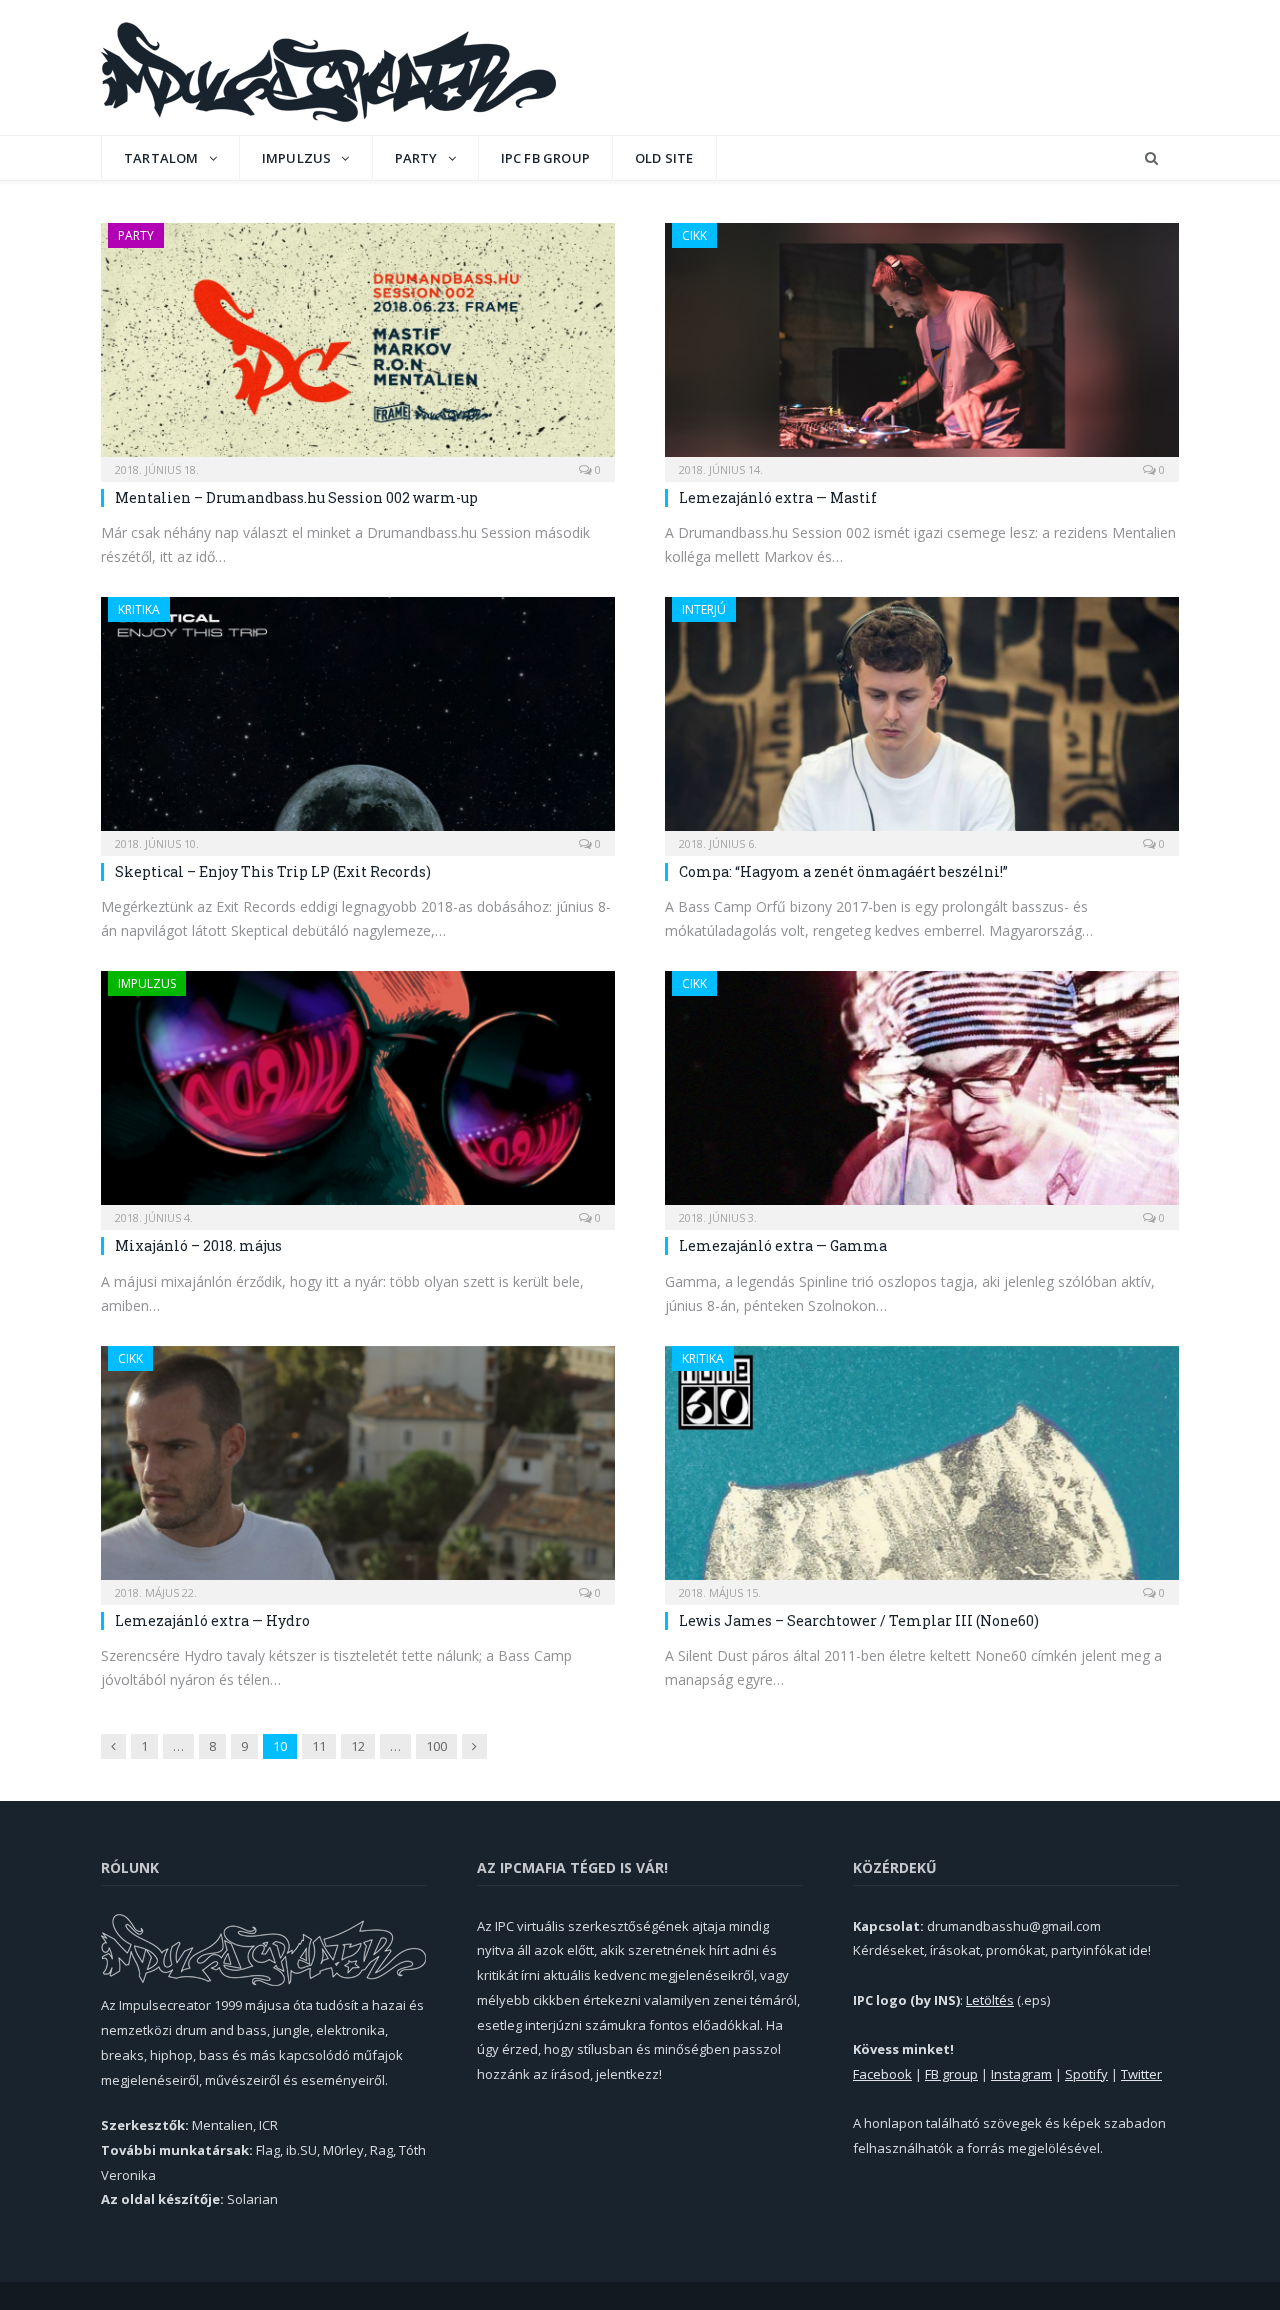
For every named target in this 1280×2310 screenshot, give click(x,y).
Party (416, 158)
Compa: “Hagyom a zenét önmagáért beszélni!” (843, 871)
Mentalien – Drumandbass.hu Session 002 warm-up (296, 497)
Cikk (694, 235)
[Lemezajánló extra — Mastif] (922, 346)
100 (436, 1746)
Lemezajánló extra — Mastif (778, 497)
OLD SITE (664, 158)
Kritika (139, 609)
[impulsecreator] (328, 67)
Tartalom (161, 158)
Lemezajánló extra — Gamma (783, 1245)
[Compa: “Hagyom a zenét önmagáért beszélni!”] (922, 720)
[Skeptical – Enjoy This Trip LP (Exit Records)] (358, 720)
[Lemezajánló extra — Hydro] (358, 1469)
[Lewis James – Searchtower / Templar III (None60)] (922, 1469)
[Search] (1151, 158)
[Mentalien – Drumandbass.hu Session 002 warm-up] (358, 346)
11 (319, 1746)
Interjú (704, 609)
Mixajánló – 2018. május (198, 1245)
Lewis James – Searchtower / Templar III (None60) (859, 1620)
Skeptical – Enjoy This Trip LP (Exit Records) (273, 871)
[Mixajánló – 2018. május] (358, 1094)
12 (358, 1746)
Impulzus (297, 158)
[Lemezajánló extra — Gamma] (922, 1094)
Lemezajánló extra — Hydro (212, 1620)
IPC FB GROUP (545, 158)
